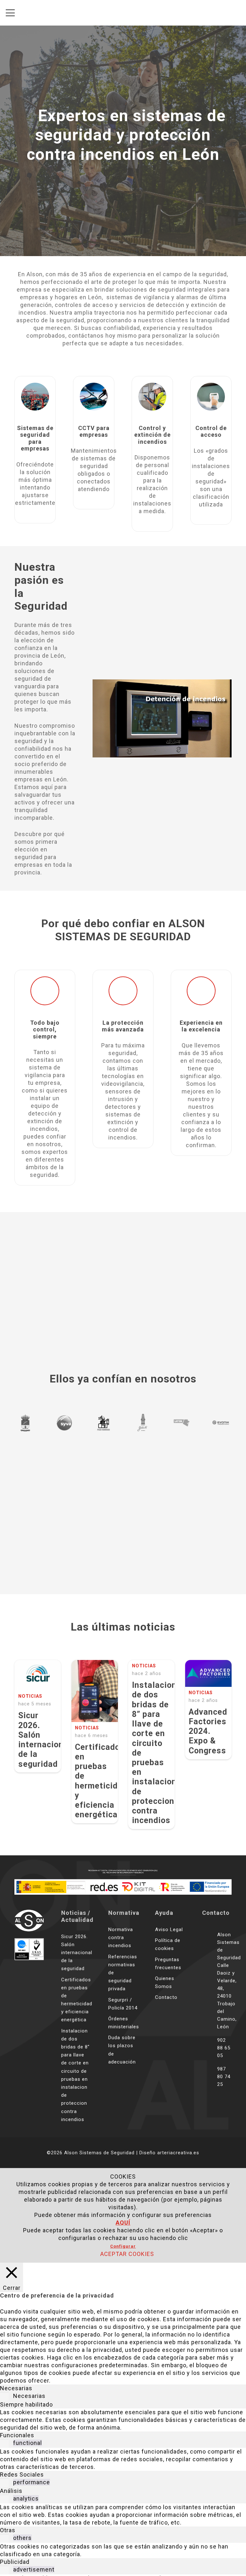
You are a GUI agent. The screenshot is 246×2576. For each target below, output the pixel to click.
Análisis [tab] (11, 2491)
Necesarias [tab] (16, 2388)
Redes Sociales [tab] (22, 2474)
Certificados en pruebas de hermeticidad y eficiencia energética (101, 1781)
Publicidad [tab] (15, 2562)
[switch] (4, 2443)
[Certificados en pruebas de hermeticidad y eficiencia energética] (95, 1691)
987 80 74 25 (224, 2077)
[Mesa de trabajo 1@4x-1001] (29, 1920)
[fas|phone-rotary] (210, 2076)
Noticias (30, 1696)
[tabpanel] (123, 2420)
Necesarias (29, 2396)
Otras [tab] (8, 2530)
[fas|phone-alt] (210, 2048)
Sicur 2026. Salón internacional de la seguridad (45, 1740)
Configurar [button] (123, 2246)
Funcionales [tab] (17, 2435)
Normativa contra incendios (121, 1938)
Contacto (166, 1997)
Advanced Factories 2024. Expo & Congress (208, 1731)
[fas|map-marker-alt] (210, 1981)
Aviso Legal (169, 1930)
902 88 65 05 (224, 2048)
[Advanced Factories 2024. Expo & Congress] (208, 1673)
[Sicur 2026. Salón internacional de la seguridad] (38, 1675)
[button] (10, 13)
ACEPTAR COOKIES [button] (127, 2254)
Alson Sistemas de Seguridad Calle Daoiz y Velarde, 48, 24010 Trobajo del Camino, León (229, 1981)
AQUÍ (123, 2223)
